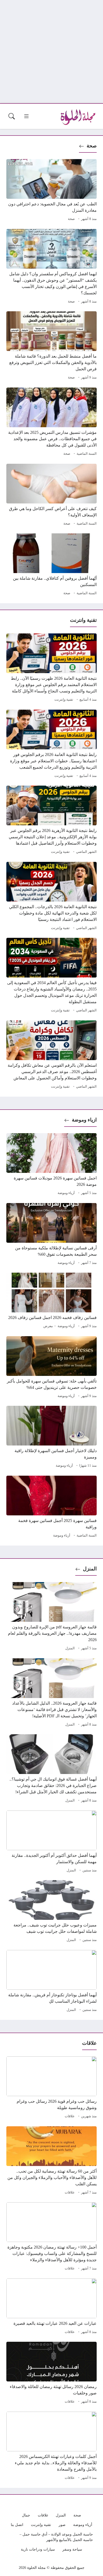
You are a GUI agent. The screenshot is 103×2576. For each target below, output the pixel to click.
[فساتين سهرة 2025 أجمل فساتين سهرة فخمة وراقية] (51, 1507)
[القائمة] (26, 116)
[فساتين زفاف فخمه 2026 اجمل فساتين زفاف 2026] (51, 1301)
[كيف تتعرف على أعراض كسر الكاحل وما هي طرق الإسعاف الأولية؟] (51, 496)
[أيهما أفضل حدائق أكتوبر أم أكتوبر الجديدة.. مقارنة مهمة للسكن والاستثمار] (51, 1842)
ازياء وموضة (84, 1120)
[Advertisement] (51, 52)
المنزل (90, 1569)
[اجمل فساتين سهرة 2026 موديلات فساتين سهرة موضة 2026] (51, 1165)
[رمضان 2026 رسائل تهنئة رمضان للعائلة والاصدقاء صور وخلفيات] (51, 2374)
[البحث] (12, 116)
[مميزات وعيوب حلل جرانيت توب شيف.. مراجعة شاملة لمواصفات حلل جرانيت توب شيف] (51, 1912)
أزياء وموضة (66, 1193)
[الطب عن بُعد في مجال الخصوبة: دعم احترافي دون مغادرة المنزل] (51, 191)
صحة (92, 146)
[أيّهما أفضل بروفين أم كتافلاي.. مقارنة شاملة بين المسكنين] (51, 565)
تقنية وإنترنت (64, 700)
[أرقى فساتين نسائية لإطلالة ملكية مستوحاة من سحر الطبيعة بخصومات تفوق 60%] (51, 1235)
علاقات (70, 2116)
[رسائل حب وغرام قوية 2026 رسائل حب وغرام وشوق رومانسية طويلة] (51, 2088)
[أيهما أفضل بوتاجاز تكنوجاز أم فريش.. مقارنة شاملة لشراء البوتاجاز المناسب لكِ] (51, 1982)
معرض (48, 1326)
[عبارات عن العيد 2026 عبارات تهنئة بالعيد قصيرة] (51, 2307)
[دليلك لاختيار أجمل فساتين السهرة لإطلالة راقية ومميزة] (51, 1438)
